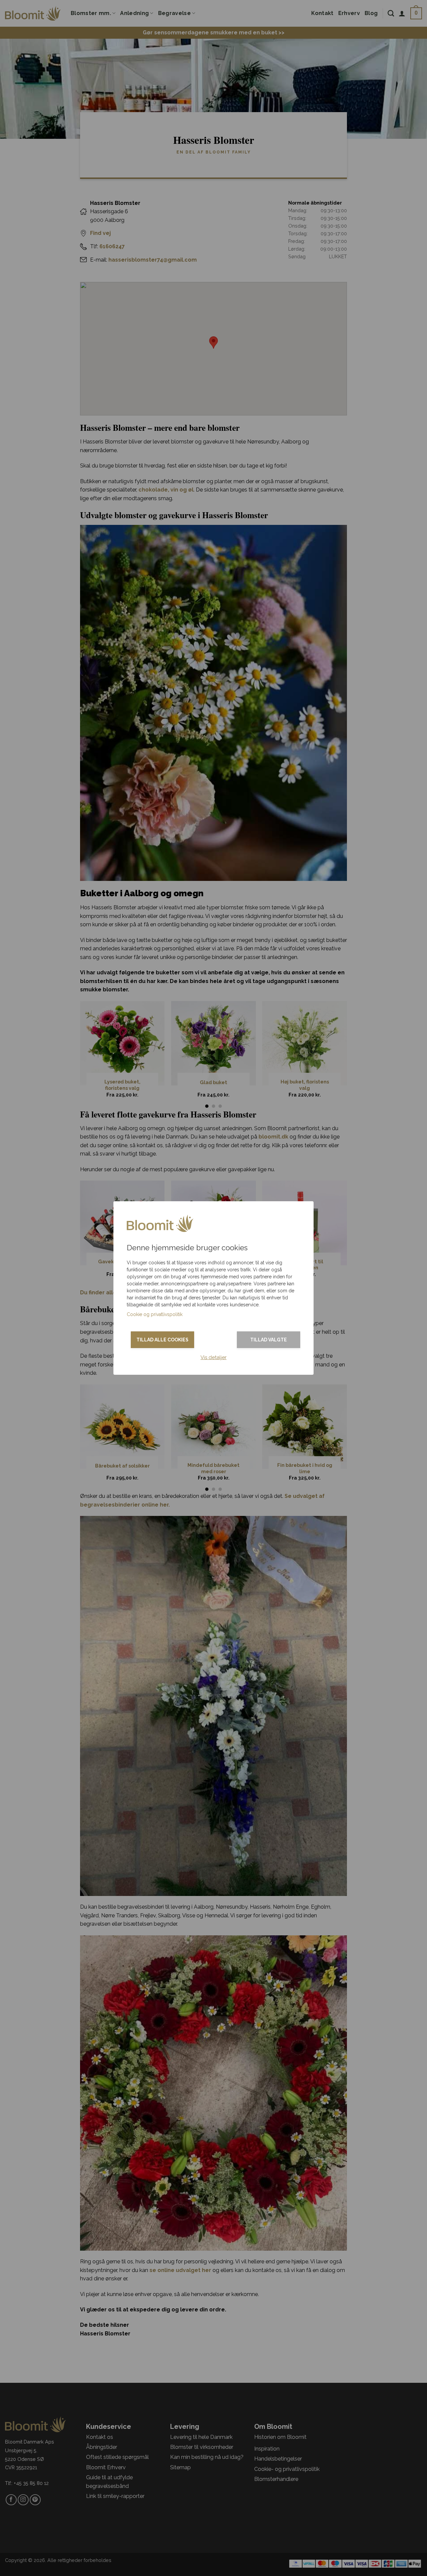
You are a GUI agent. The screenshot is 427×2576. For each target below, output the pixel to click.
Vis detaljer (213, 1357)
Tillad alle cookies (162, 1340)
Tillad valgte (269, 1340)
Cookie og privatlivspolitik (155, 1314)
